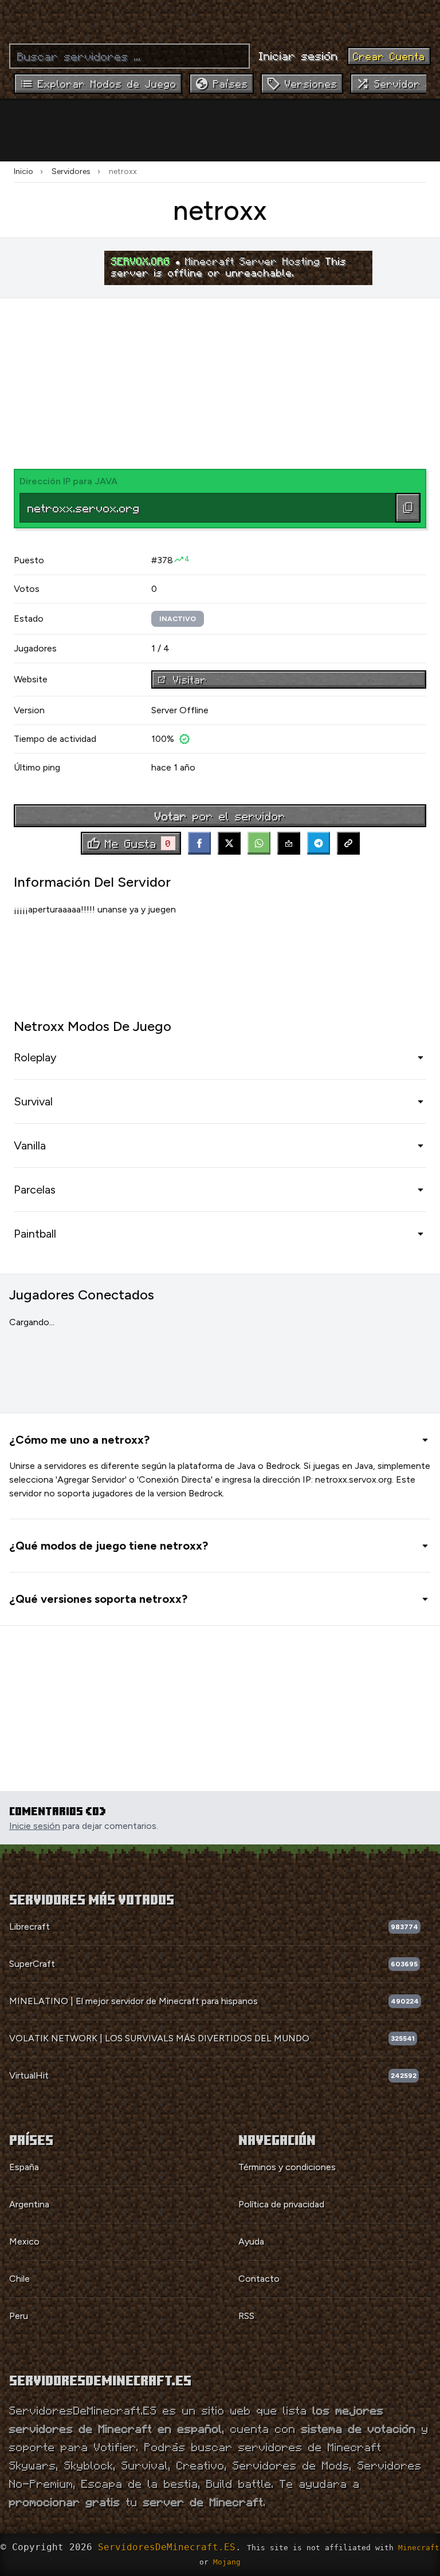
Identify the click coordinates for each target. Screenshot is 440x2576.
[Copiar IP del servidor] (408, 508)
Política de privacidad (281, 2204)
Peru (19, 2316)
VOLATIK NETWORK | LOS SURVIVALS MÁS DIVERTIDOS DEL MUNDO (159, 2038)
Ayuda (251, 2241)
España (24, 2167)
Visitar (190, 679)
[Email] (289, 843)
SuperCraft (32, 1964)
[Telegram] (319, 843)
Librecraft (30, 1927)
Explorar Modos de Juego (107, 84)
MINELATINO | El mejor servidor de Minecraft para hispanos (133, 2001)
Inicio (23, 171)
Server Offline (180, 710)
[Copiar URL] (348, 843)
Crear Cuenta (389, 56)
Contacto (259, 2279)
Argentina (29, 2204)
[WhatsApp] (259, 843)
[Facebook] (199, 843)
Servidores (71, 171)
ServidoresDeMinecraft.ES (167, 2547)
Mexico (24, 2241)
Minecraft (419, 2548)
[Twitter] (229, 843)
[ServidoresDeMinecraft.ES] (220, 17)
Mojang (227, 2562)
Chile (19, 2279)
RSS (246, 2316)
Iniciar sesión (298, 56)
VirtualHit (29, 2075)
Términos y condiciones (287, 2167)
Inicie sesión (35, 1826)
